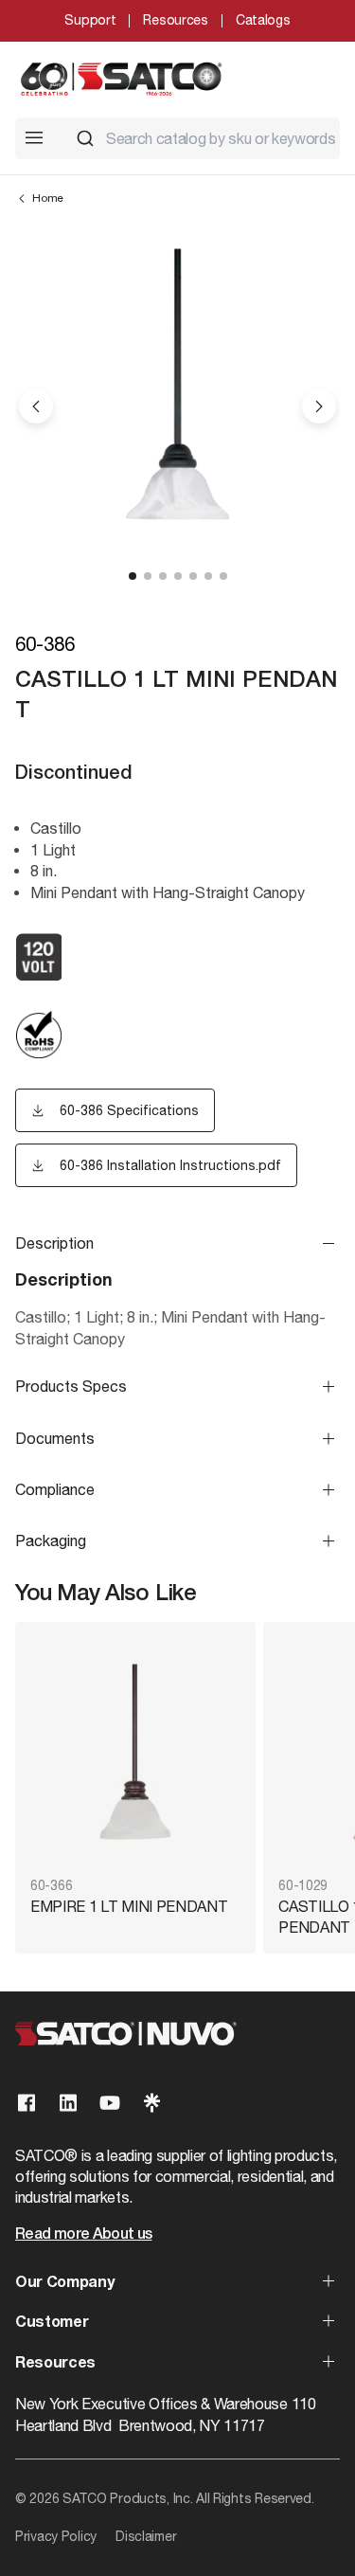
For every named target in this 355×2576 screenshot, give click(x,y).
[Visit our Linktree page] (151, 2103)
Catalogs (263, 20)
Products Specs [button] (71, 1386)
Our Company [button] (64, 2283)
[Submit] (85, 138)
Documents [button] (55, 1438)
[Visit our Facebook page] (27, 2103)
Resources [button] (55, 2364)
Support (90, 20)
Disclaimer (146, 2536)
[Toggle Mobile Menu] (34, 137)
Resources (175, 20)
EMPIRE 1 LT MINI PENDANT (129, 1906)
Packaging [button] (51, 1540)
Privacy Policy (56, 2536)
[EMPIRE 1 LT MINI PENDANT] (135, 1751)
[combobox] (200, 138)
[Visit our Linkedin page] (68, 2103)
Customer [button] (52, 2323)
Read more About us (83, 2235)
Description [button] (54, 1243)
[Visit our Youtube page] (110, 2103)
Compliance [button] (55, 1489)
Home (48, 198)
